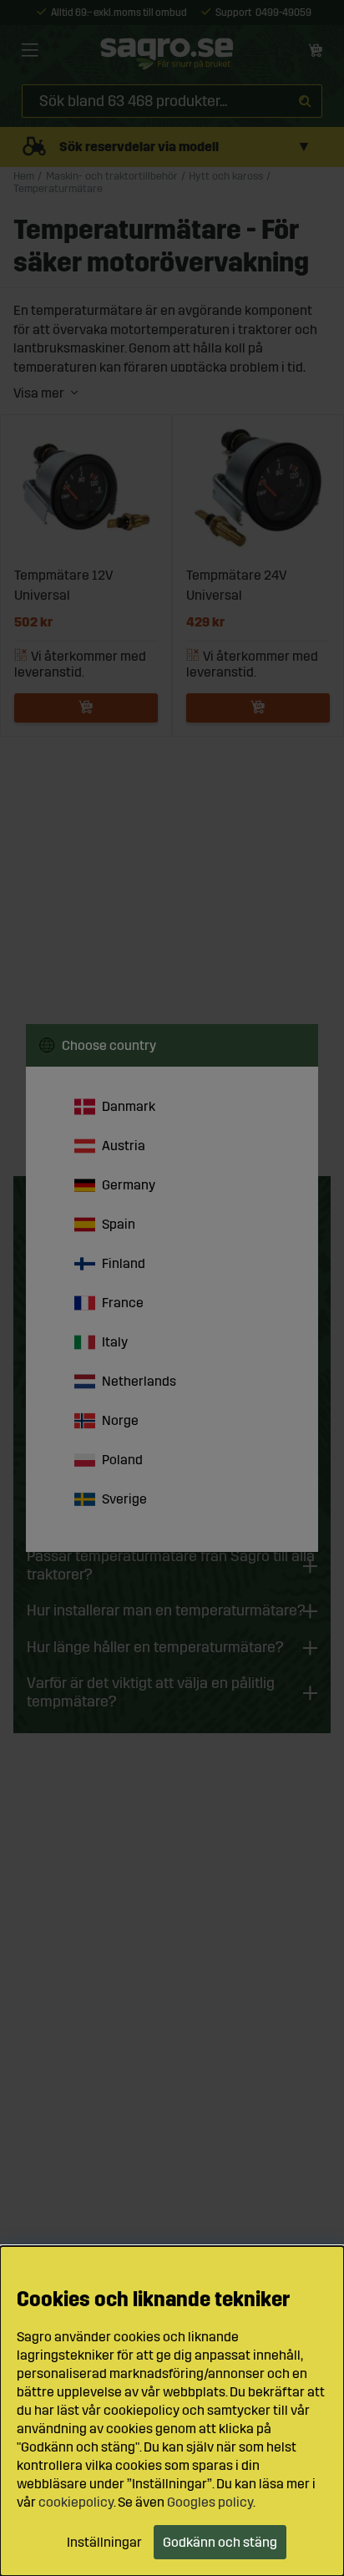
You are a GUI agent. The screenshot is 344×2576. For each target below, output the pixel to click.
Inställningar (104, 2542)
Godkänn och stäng (220, 2542)
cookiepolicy (76, 2502)
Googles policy (210, 2502)
